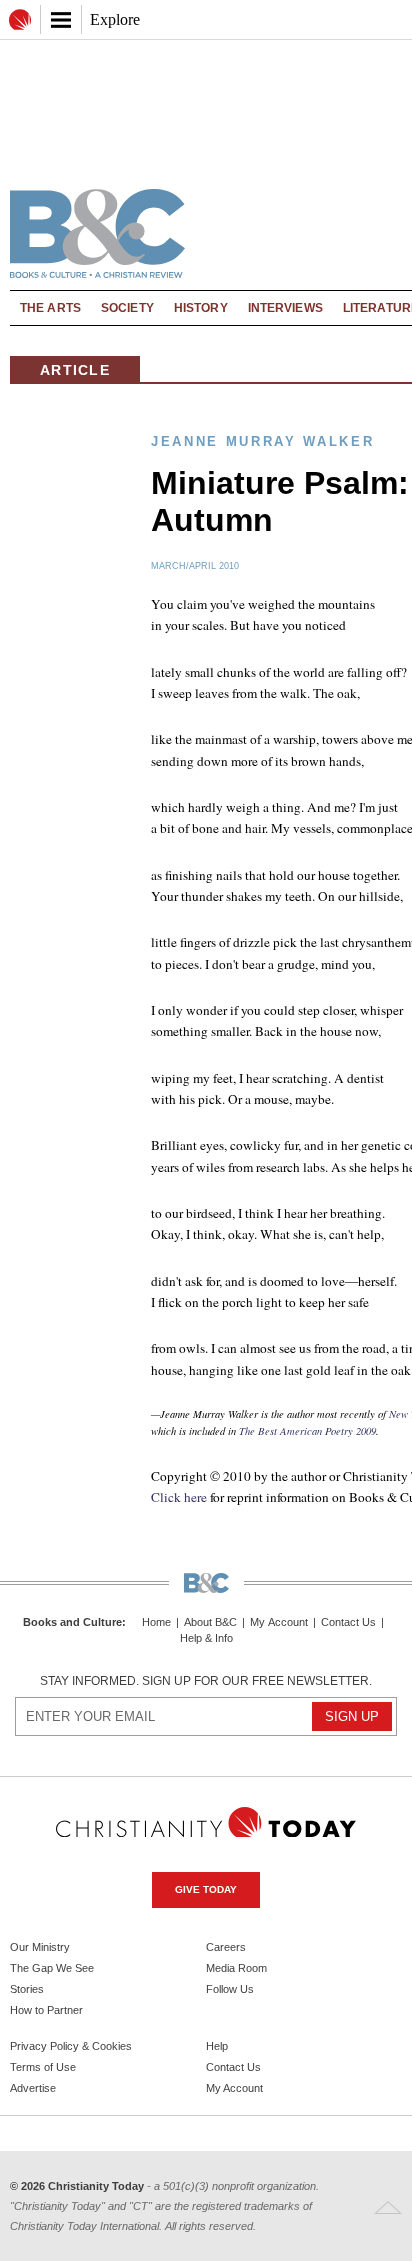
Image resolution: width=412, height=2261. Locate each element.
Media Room (236, 1968)
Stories (27, 1989)
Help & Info (206, 1638)
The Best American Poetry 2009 (307, 1431)
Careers (226, 1947)
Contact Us (348, 1622)
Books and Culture (72, 1622)
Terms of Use (43, 2067)
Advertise (33, 2088)
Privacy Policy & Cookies (71, 2046)
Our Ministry (40, 1947)
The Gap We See (52, 1968)
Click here (179, 1497)
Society (127, 308)
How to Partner (46, 2010)
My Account (279, 1622)
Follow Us (230, 1989)
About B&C (210, 1622)
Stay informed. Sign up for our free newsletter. (206, 1681)
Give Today (206, 1889)
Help (217, 2046)
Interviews (285, 308)
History (201, 308)
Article (75, 370)
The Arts (50, 308)
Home (156, 1622)
